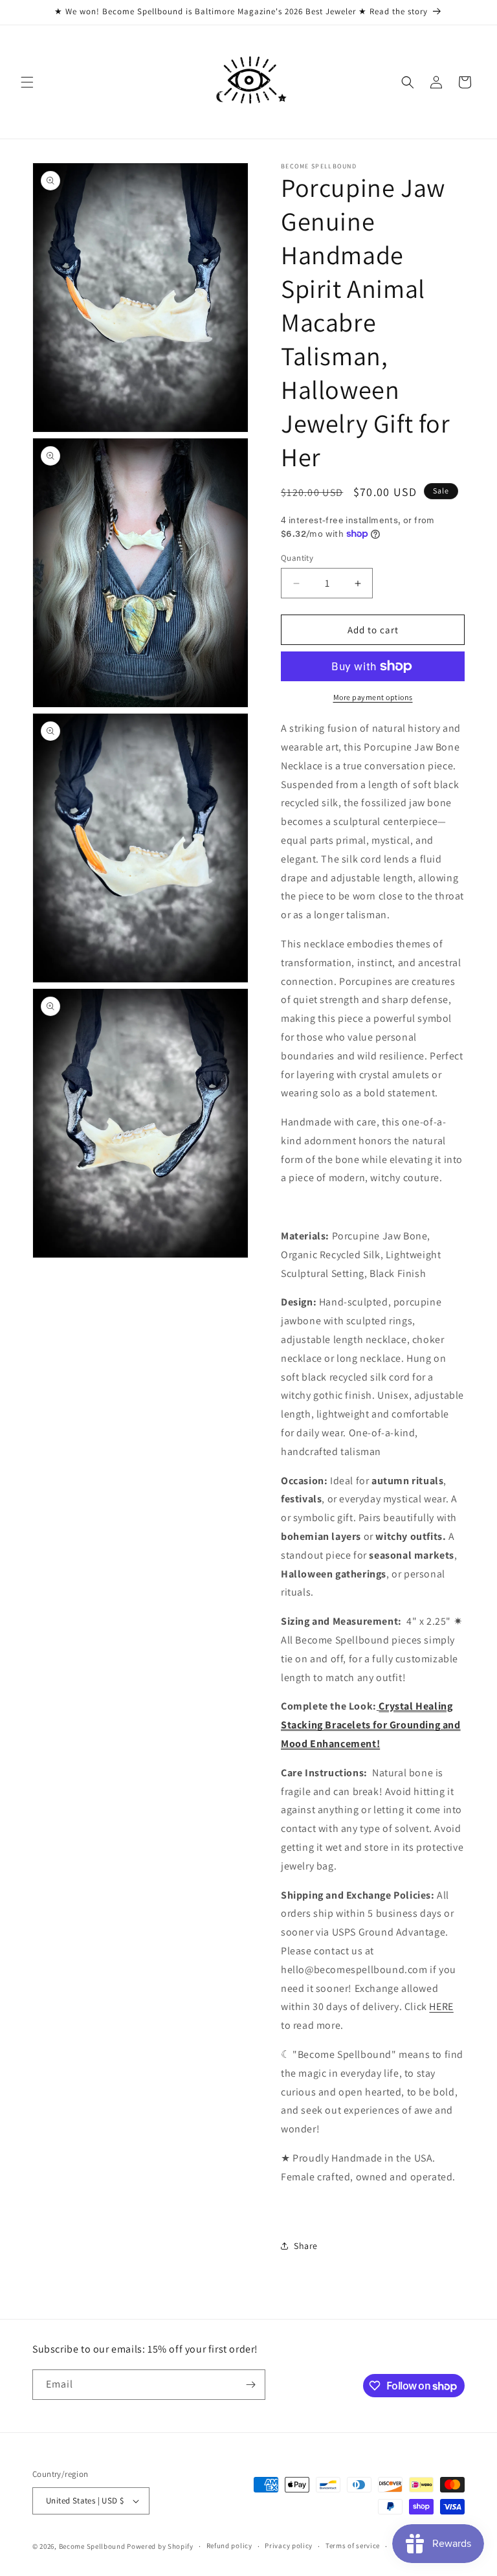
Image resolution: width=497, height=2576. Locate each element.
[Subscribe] (250, 2385)
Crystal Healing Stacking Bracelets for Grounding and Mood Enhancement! (371, 1725)
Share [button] (306, 2246)
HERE (441, 2006)
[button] (27, 82)
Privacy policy (289, 2546)
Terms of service (353, 2546)
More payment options (373, 697)
